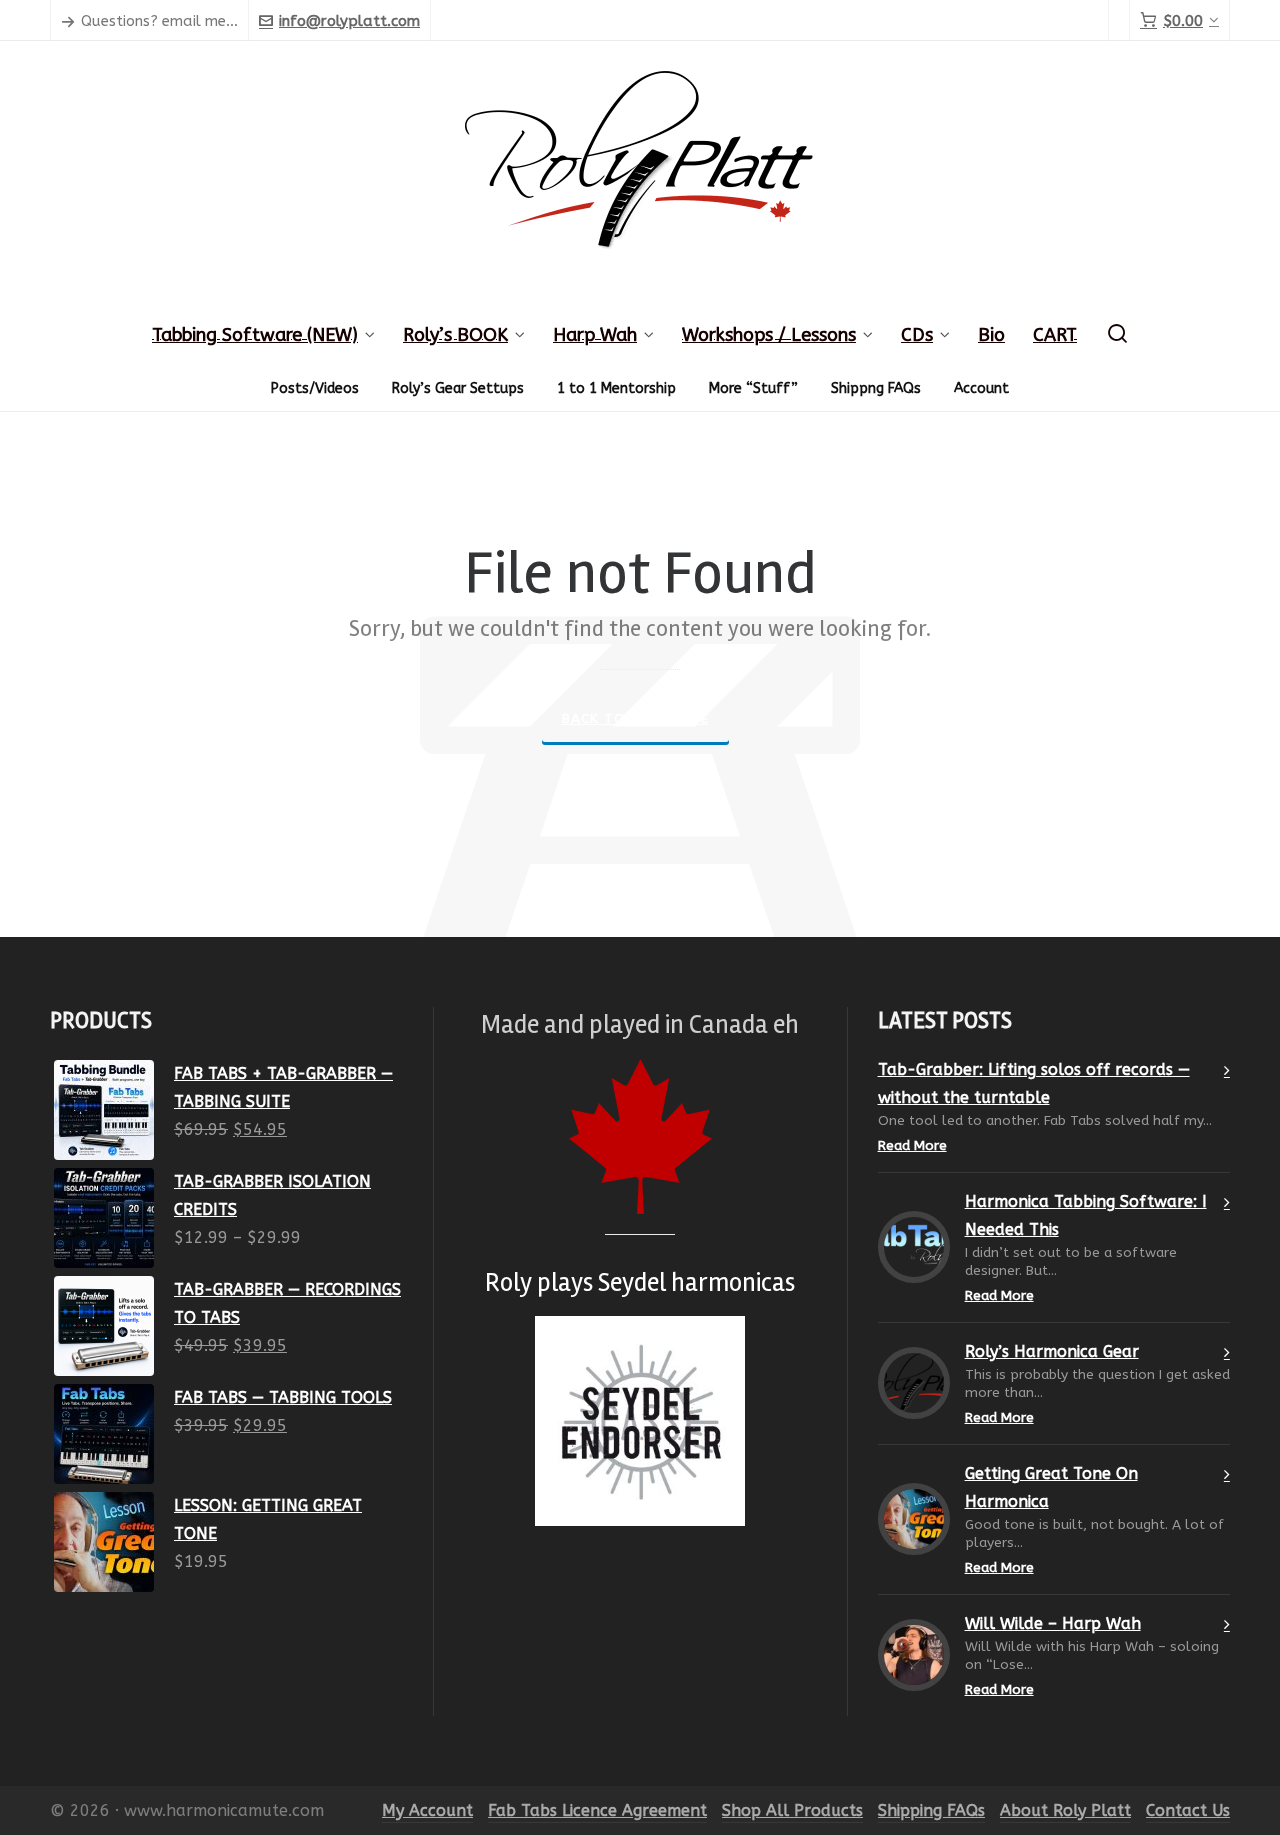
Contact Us (1188, 1810)
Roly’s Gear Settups (458, 388)
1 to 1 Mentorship (616, 388)
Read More (912, 1145)
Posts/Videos (315, 388)
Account (981, 388)
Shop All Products (792, 1810)
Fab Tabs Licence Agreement (597, 1810)
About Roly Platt (1065, 1810)
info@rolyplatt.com (349, 21)
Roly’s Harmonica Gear (1052, 1351)
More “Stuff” (753, 388)
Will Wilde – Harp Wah (1053, 1623)
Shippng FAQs (876, 388)
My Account (427, 1810)
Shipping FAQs (931, 1810)
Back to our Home (635, 718)
